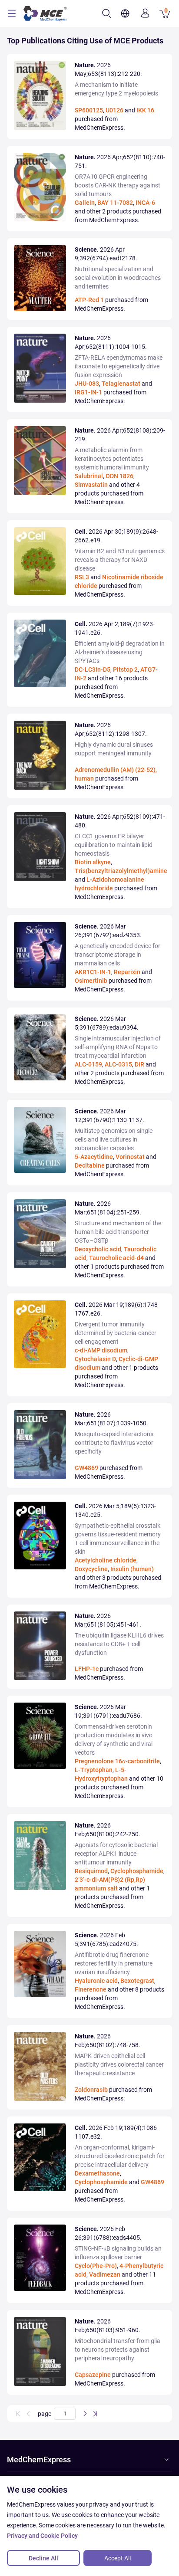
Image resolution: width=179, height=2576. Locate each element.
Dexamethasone (97, 2173)
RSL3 (82, 577)
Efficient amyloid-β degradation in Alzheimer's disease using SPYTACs (120, 652)
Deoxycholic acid (98, 1249)
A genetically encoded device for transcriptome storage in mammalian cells (118, 955)
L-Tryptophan (94, 1770)
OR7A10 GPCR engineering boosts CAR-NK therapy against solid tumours (118, 185)
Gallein (85, 203)
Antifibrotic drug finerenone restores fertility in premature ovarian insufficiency (114, 1963)
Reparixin (127, 972)
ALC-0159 (88, 1064)
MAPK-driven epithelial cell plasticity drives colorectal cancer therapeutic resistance (119, 2064)
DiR (139, 1064)
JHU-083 (87, 384)
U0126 (114, 110)
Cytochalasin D (95, 1359)
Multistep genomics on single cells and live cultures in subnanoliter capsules (114, 1139)
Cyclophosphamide (137, 1871)
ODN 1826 (119, 476)
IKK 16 (145, 110)
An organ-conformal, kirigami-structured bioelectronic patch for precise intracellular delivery (120, 2156)
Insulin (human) (132, 1569)
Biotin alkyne (93, 862)
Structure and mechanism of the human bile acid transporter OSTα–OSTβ (118, 1232)
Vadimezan (105, 2274)
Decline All (43, 2558)
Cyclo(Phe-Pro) (96, 2266)
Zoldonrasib (91, 2090)
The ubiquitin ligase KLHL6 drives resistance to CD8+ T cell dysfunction (119, 1644)
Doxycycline (91, 1569)
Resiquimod (91, 1871)
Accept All (118, 2558)
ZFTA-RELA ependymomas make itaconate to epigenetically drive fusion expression (119, 366)
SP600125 (89, 110)
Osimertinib (91, 981)
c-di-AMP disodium (101, 1350)
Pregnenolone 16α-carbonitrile (117, 1761)
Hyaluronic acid (96, 1981)
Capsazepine (93, 2375)
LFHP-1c (87, 1669)
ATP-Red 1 (89, 300)
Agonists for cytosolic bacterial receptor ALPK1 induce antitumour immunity (116, 1854)
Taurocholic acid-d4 (116, 1258)
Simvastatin (91, 485)
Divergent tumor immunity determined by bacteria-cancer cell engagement (116, 1333)
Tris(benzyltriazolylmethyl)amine (121, 871)
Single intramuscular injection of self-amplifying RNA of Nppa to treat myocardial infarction (118, 1047)
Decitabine (90, 1165)
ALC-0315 (118, 1064)
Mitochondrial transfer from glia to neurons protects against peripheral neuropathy (118, 2350)
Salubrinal (89, 476)
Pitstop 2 (125, 669)
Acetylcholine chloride (106, 1560)
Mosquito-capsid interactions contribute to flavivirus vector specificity (114, 1443)
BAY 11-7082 (115, 203)
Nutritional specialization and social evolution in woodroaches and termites (118, 278)
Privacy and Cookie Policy (42, 2536)
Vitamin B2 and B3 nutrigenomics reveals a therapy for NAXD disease (120, 560)
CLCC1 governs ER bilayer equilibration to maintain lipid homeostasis (114, 845)
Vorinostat (130, 1157)
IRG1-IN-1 (88, 392)
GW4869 (86, 1468)
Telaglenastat (121, 384)
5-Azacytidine (94, 1157)
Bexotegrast (137, 1981)
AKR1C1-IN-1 (93, 972)
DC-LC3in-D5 (93, 669)
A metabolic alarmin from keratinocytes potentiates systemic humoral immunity (112, 459)
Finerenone (91, 1989)
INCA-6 (145, 203)
